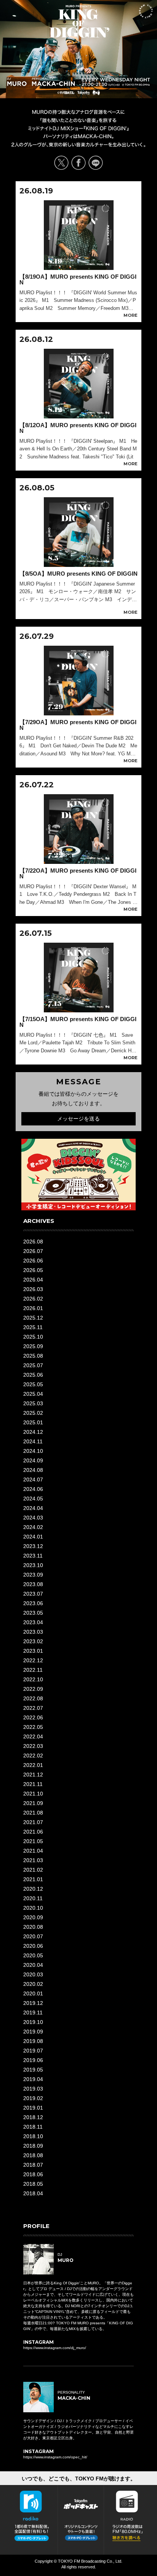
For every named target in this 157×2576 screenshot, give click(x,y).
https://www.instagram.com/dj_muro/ (55, 2348)
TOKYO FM (92, 93)
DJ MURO (17, 81)
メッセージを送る (78, 1119)
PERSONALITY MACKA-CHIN (53, 81)
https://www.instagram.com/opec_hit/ (55, 2457)
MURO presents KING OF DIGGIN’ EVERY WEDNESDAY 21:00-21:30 (79, 21)
